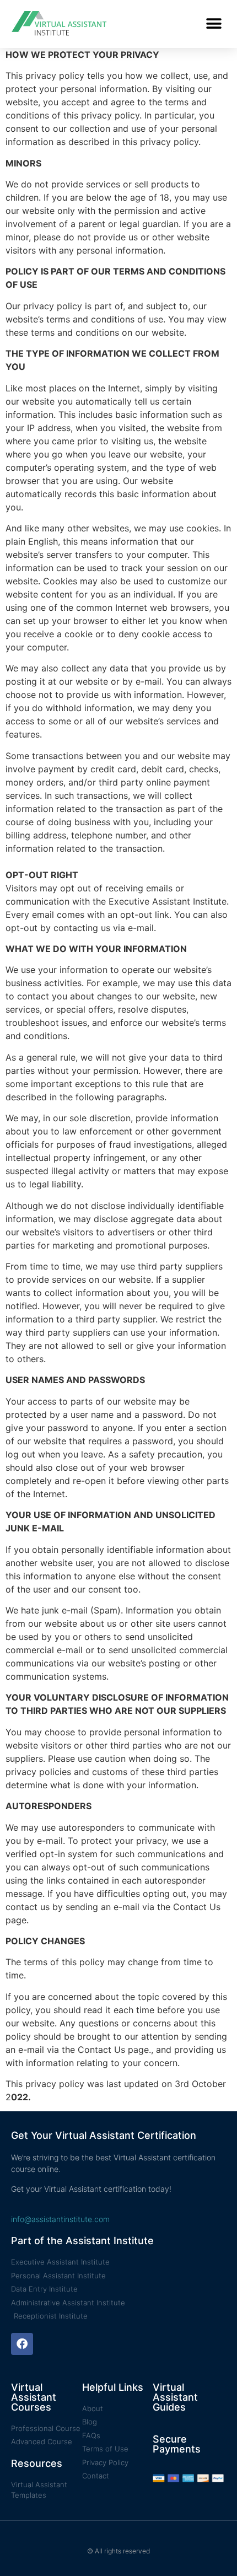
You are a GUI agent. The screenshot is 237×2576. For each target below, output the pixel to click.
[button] (214, 24)
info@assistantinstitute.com (60, 2219)
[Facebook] (22, 2344)
